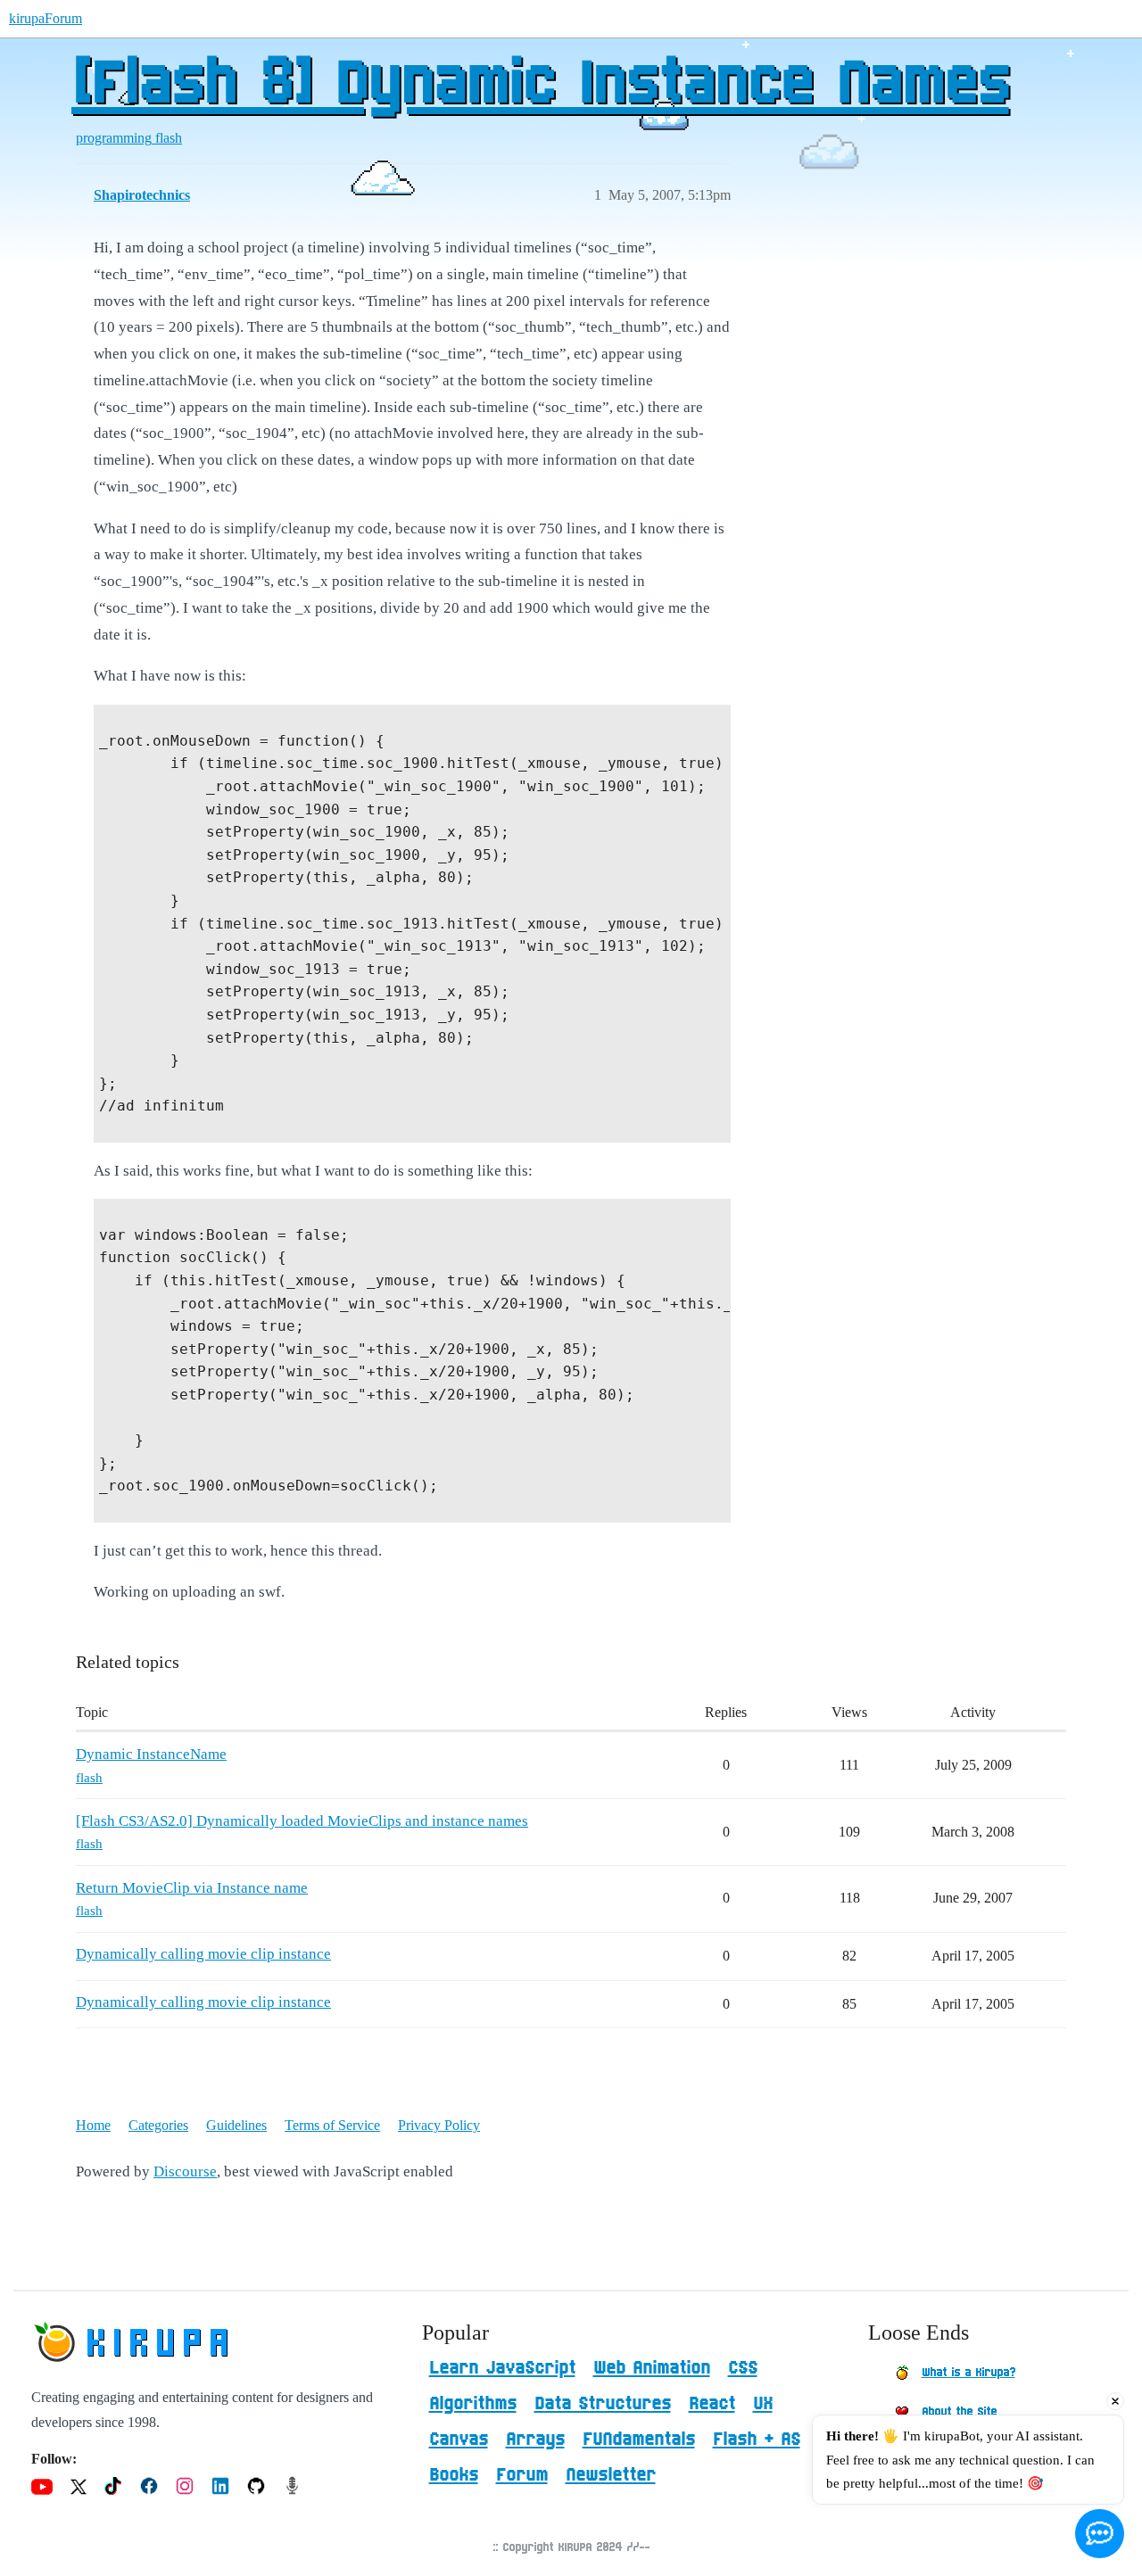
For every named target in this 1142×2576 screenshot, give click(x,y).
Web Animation (652, 2368)
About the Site (959, 2412)
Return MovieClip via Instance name (192, 1888)
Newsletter (611, 2475)
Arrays (535, 2440)
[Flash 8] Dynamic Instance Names (540, 85)
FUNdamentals (639, 2440)
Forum (522, 2475)
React (712, 2404)
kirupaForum (46, 18)
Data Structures (603, 2404)
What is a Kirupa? (968, 2373)
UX (763, 2404)
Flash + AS (757, 2440)
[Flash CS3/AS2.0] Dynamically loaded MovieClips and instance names (302, 1821)
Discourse (185, 2171)
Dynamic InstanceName (151, 1754)
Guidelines (236, 2125)
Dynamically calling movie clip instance (203, 1954)
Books (454, 2475)
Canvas (459, 2440)
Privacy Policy (439, 2125)
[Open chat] (1100, 2534)
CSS (743, 2368)
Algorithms (473, 2404)
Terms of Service (332, 2125)
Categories (158, 2125)
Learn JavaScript (502, 2368)
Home (93, 2125)
